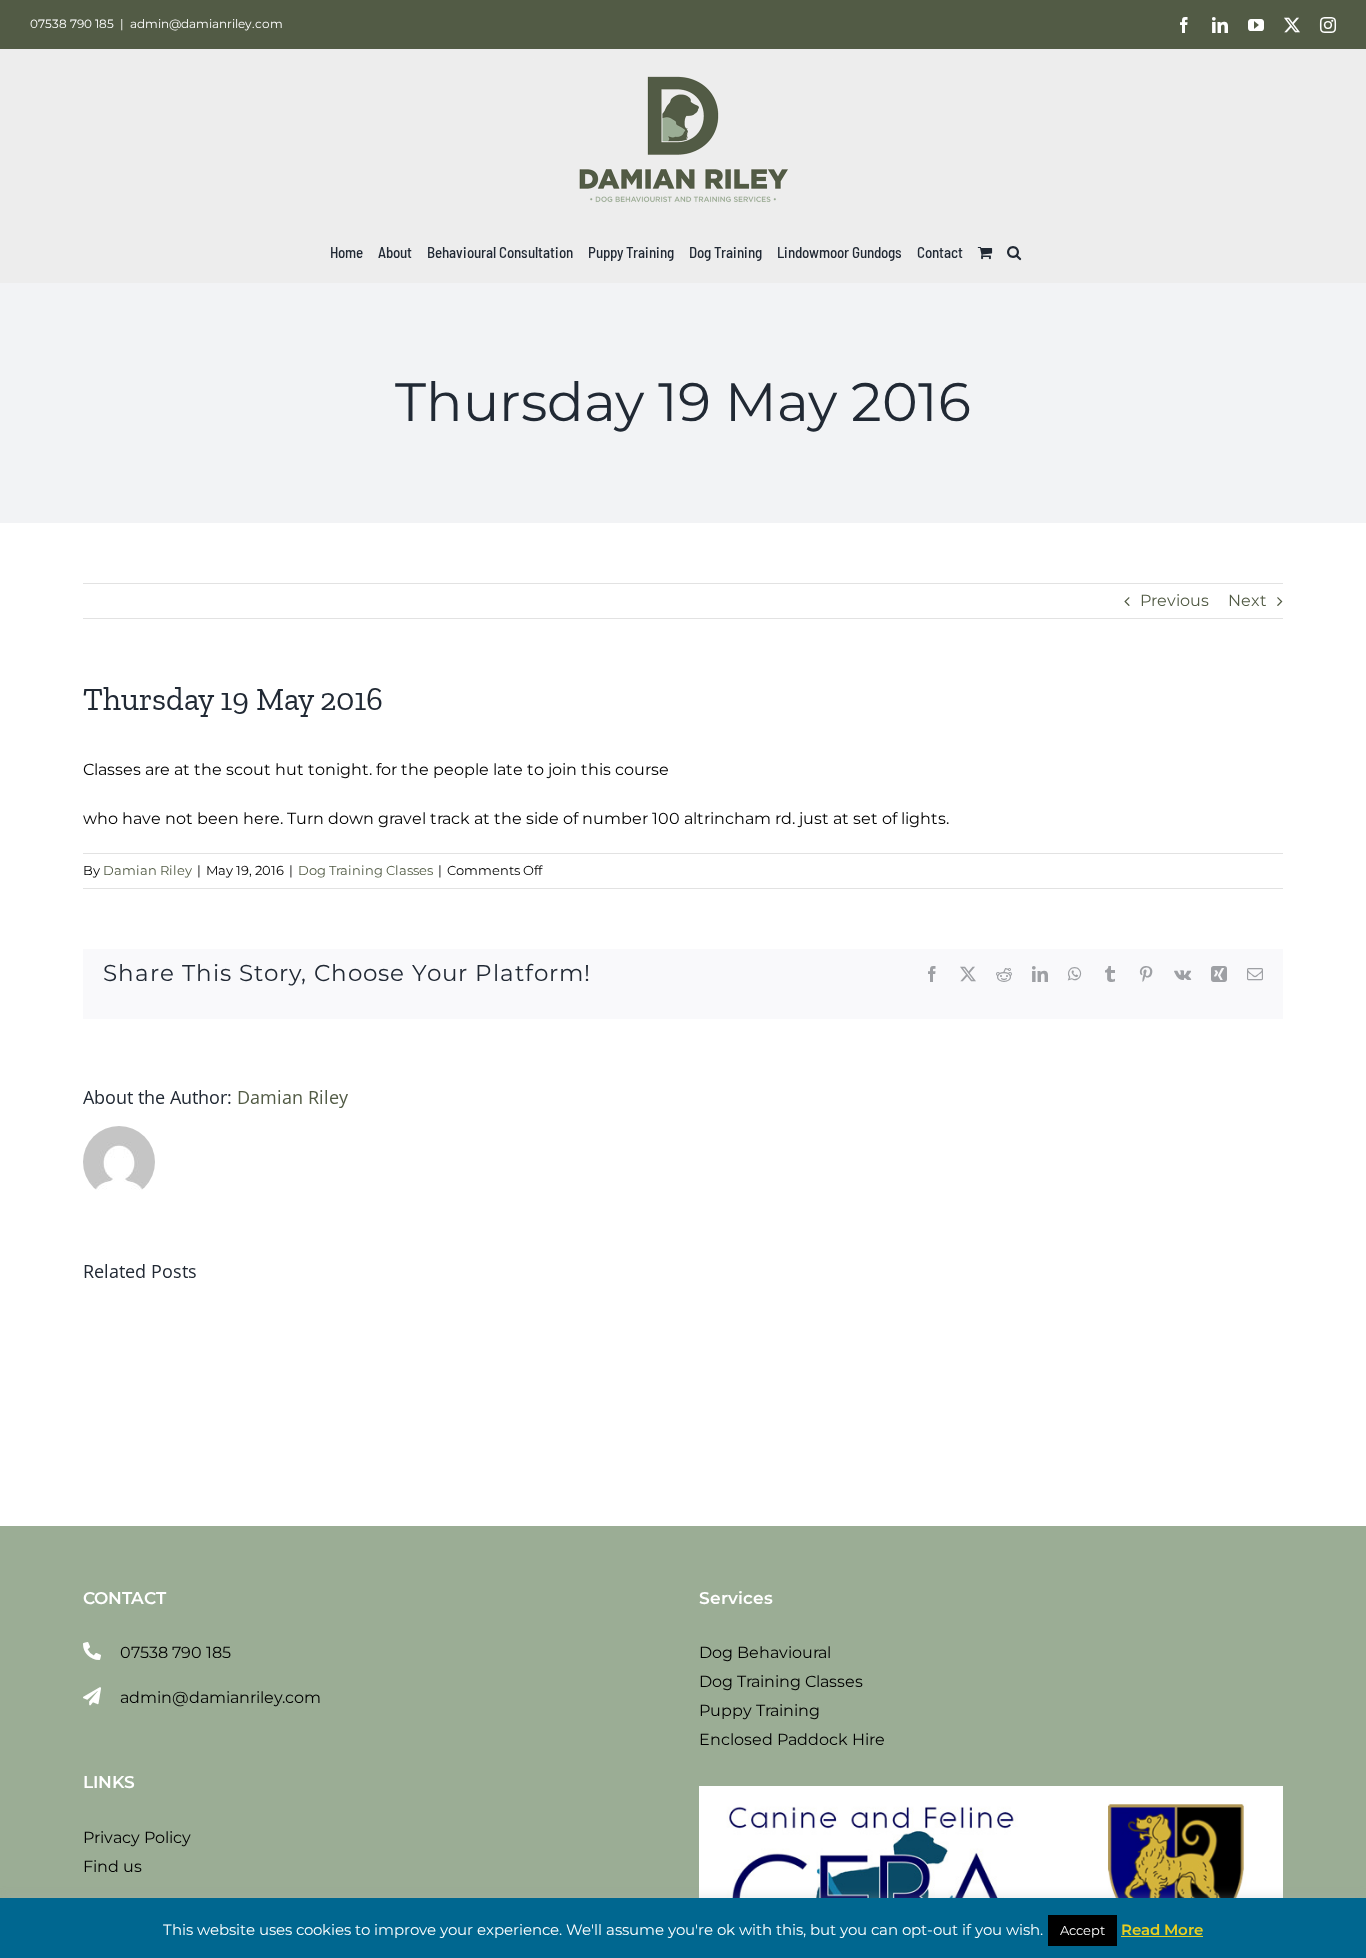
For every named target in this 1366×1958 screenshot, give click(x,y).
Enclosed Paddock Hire (792, 1739)
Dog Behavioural (765, 1652)
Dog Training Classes (365, 870)
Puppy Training (759, 1710)
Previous (1174, 600)
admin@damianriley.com (206, 23)
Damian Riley (147, 870)
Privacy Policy (137, 1837)
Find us (112, 1866)
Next (1247, 600)
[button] (1014, 252)
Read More (1162, 1929)
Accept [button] (1082, 1930)
